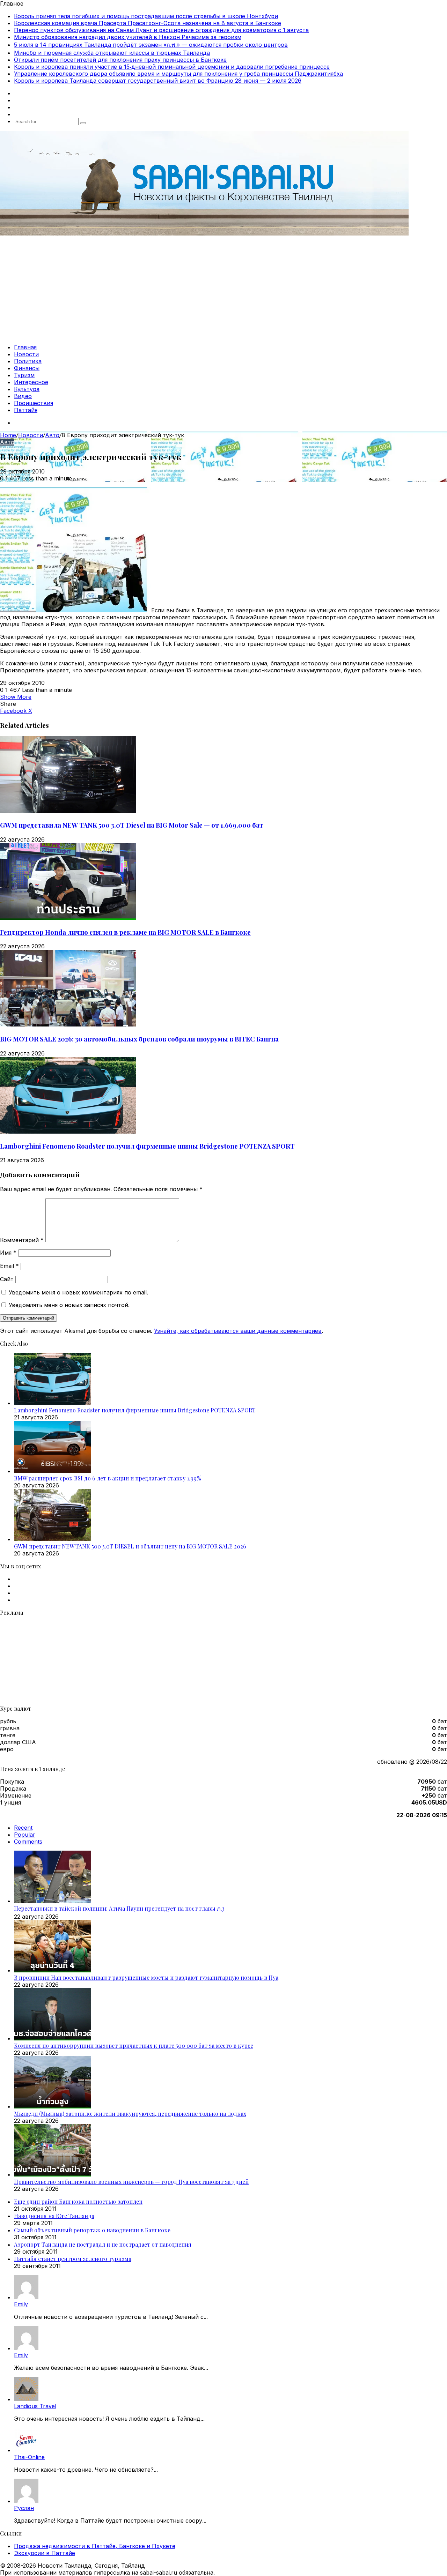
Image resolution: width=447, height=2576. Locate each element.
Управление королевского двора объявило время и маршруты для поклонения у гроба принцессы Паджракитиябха (178, 74)
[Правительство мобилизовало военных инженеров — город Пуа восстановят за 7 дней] (52, 2174)
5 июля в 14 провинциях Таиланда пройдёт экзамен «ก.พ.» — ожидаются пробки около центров (151, 45)
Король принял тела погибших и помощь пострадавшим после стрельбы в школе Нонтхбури (146, 16)
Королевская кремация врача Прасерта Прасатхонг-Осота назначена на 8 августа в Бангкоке (148, 23)
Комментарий (22, 1240)
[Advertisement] (223, 289)
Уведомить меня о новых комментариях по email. (78, 1292)
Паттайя (26, 410)
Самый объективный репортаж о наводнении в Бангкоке (92, 2230)
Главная (25, 347)
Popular (25, 1835)
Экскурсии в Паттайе (45, 2553)
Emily (21, 2304)
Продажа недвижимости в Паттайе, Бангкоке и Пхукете (95, 2546)
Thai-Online (29, 2457)
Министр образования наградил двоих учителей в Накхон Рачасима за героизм (128, 37)
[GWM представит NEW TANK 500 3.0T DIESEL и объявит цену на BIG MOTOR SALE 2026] (52, 1539)
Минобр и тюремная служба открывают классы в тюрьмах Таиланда (112, 53)
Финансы (27, 368)
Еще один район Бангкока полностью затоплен (78, 2201)
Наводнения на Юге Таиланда (54, 2216)
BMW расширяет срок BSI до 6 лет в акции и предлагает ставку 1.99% (108, 1478)
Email (9, 1266)
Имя (8, 1253)
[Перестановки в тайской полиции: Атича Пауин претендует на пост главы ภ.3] (52, 1901)
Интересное (31, 382)
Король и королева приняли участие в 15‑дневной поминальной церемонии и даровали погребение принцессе (172, 67)
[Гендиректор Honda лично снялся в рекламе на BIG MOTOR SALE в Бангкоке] (68, 918)
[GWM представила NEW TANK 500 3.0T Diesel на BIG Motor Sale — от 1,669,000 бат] (68, 811)
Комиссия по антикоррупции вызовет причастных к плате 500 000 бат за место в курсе (134, 2045)
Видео (23, 396)
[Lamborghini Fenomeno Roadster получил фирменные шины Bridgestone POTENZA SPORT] (68, 1132)
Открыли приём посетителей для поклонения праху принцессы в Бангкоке (120, 60)
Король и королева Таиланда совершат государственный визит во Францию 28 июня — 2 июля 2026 (158, 81)
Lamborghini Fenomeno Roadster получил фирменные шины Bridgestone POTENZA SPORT (147, 1146)
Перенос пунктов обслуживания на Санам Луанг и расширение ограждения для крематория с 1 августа (161, 30)
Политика (28, 361)
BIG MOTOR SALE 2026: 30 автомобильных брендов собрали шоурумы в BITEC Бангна (139, 1039)
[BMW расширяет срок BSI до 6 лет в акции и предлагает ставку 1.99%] (52, 1471)
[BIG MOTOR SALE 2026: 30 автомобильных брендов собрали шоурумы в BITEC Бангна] (68, 1024)
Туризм (24, 375)
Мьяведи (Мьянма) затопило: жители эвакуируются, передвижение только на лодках (130, 2114)
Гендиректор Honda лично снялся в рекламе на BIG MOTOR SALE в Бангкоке (125, 932)
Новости (26, 354)
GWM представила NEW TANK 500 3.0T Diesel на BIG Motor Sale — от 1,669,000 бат (132, 825)
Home (8, 435)
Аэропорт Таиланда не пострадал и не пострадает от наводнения (103, 2244)
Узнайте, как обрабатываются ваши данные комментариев (238, 1331)
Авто (52, 435)
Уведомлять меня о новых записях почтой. (69, 1305)
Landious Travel (35, 2406)
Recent (23, 1828)
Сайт (7, 1279)
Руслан (24, 2508)
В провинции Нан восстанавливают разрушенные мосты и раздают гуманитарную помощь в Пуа (146, 1977)
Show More (16, 697)
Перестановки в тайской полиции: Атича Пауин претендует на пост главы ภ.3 (119, 1908)
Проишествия (34, 403)
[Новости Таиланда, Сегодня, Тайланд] (204, 233)
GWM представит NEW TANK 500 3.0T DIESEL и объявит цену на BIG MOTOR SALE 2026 (130, 1546)
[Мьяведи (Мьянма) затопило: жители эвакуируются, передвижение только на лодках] (52, 2106)
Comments (28, 1842)
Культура (27, 389)
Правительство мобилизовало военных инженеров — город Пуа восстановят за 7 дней (131, 2182)
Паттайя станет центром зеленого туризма (73, 2259)
